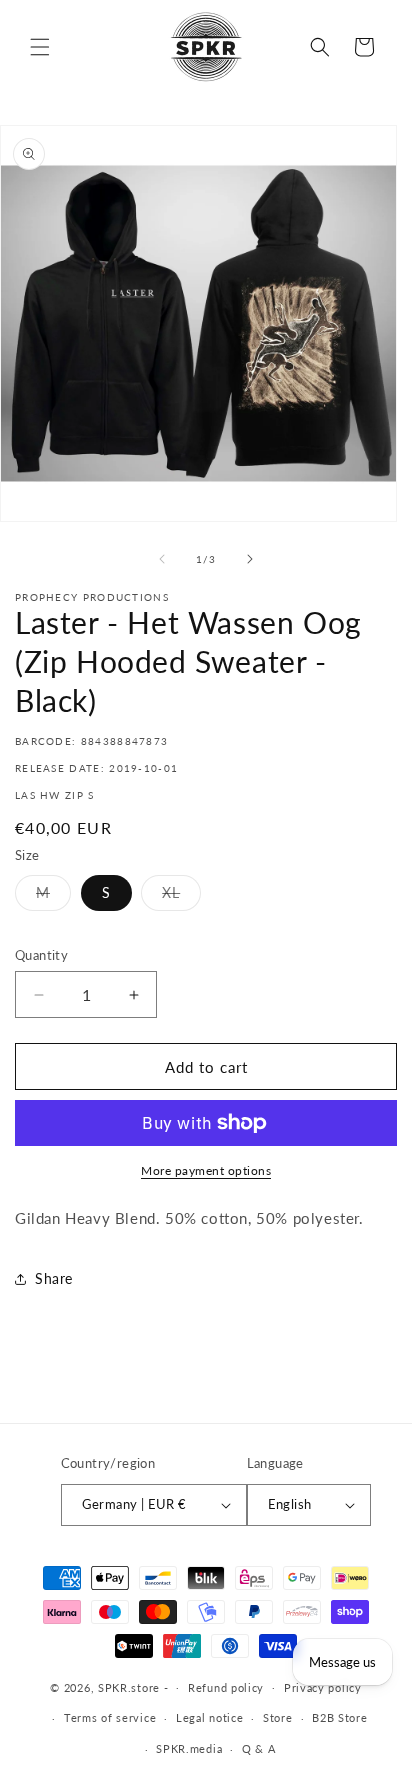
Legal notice (209, 1717)
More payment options (206, 1170)
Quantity (41, 955)
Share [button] (54, 1278)
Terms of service (110, 1717)
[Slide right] (250, 559)
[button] (40, 47)
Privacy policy (323, 1687)
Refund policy (226, 1687)
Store (278, 1717)
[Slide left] (162, 559)
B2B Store (339, 1717)
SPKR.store (129, 1686)
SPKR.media (189, 1748)
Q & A (259, 1748)
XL (181, 897)
